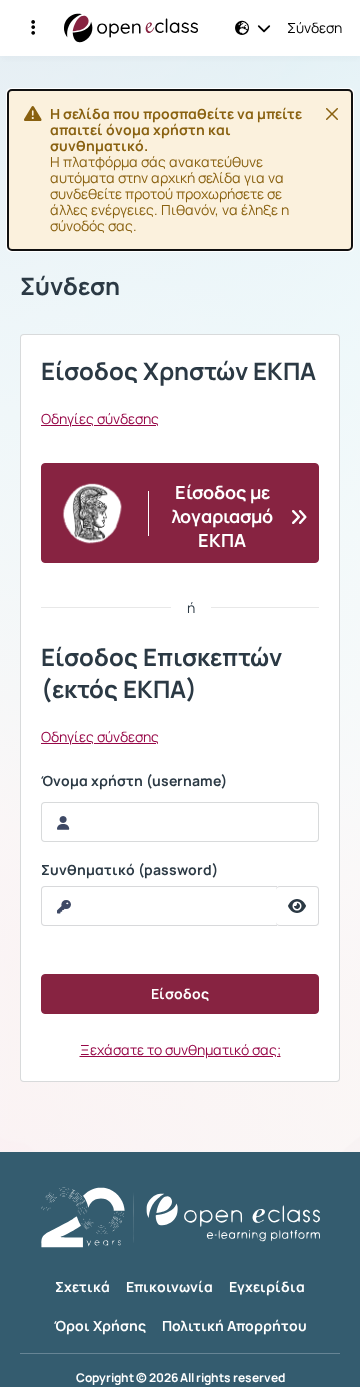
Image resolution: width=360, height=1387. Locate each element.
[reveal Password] (297, 906)
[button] (33, 28)
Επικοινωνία (169, 1286)
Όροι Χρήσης (100, 1325)
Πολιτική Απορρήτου (234, 1325)
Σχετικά (82, 1286)
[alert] (180, 170)
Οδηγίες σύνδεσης (100, 419)
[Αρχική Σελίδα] (131, 28)
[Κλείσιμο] (332, 114)
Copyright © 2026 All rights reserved (180, 1378)
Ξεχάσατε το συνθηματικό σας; (180, 1049)
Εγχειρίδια (267, 1286)
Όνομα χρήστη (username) (134, 781)
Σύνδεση (314, 28)
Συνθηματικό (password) (129, 870)
